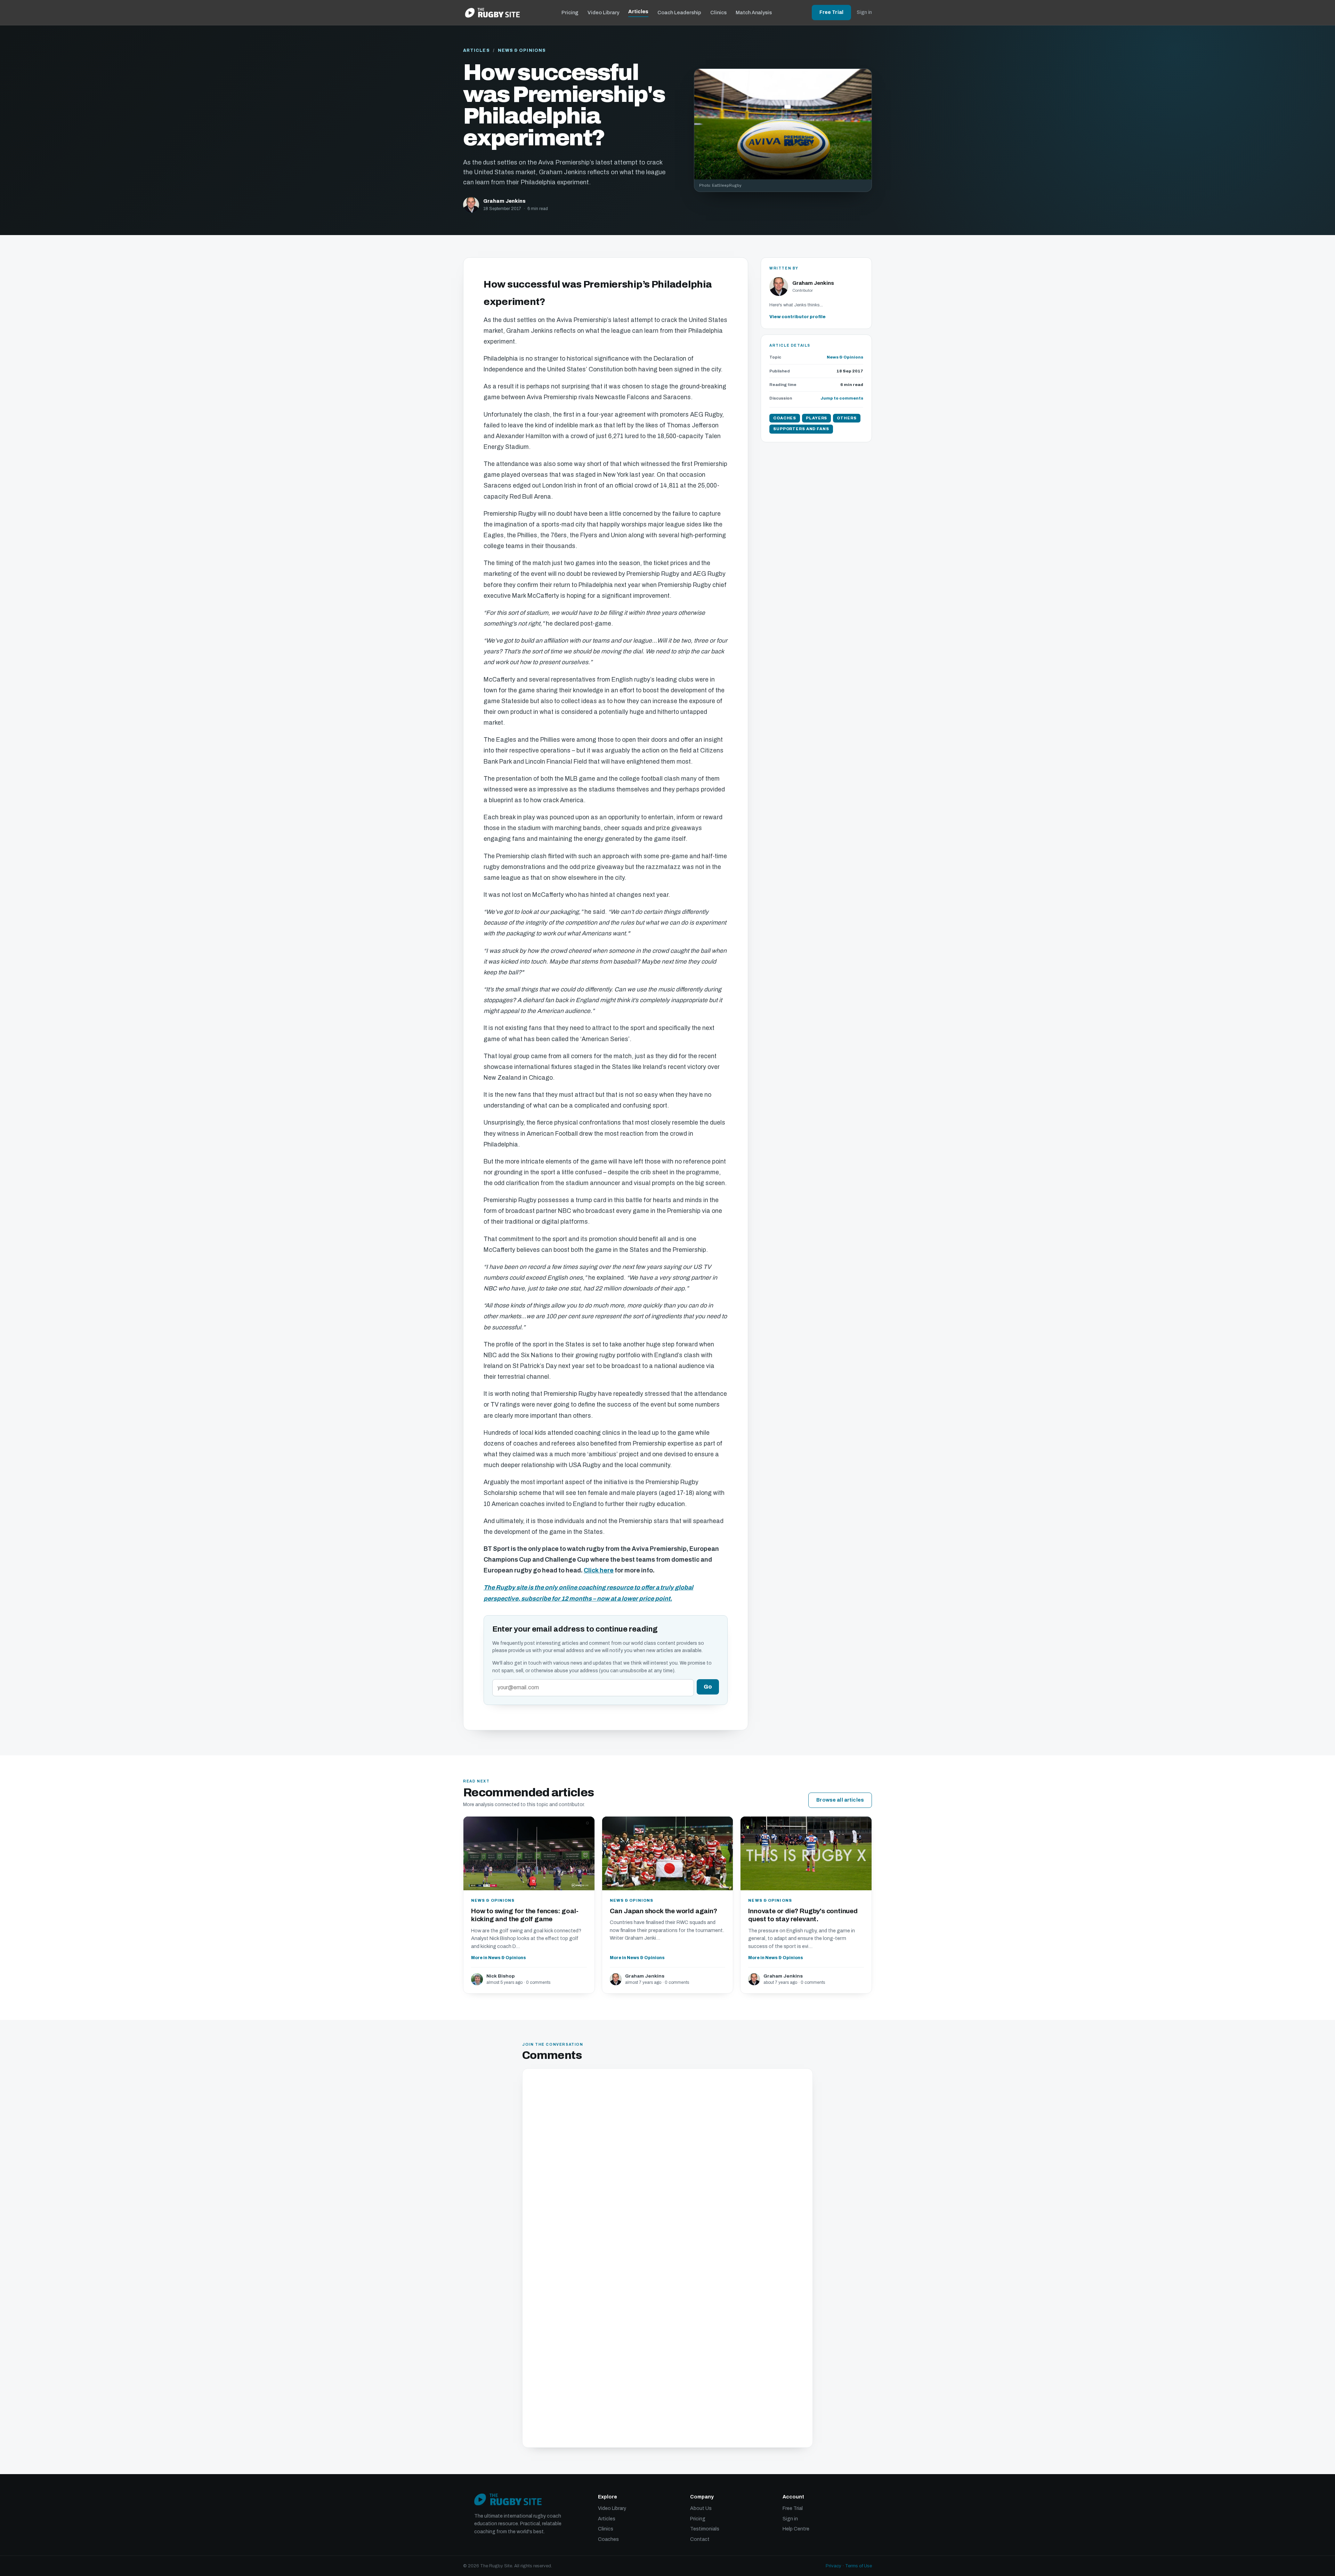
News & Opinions (522, 50)
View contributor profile (798, 317)
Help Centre (796, 2529)
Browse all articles (840, 1800)
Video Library (603, 13)
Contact (700, 2539)
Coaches (608, 2539)
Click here (599, 1571)
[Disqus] (667, 2167)
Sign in (864, 12)
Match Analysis (754, 13)
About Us (701, 2508)
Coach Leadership (679, 13)
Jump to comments (842, 398)
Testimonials (705, 2529)
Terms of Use (859, 2566)
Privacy (834, 2566)
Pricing (570, 13)
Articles (638, 11)
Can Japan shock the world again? (664, 1911)
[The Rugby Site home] (492, 13)
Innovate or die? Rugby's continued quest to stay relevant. (803, 1915)
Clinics (718, 13)
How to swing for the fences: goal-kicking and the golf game (525, 1915)
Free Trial (831, 12)
